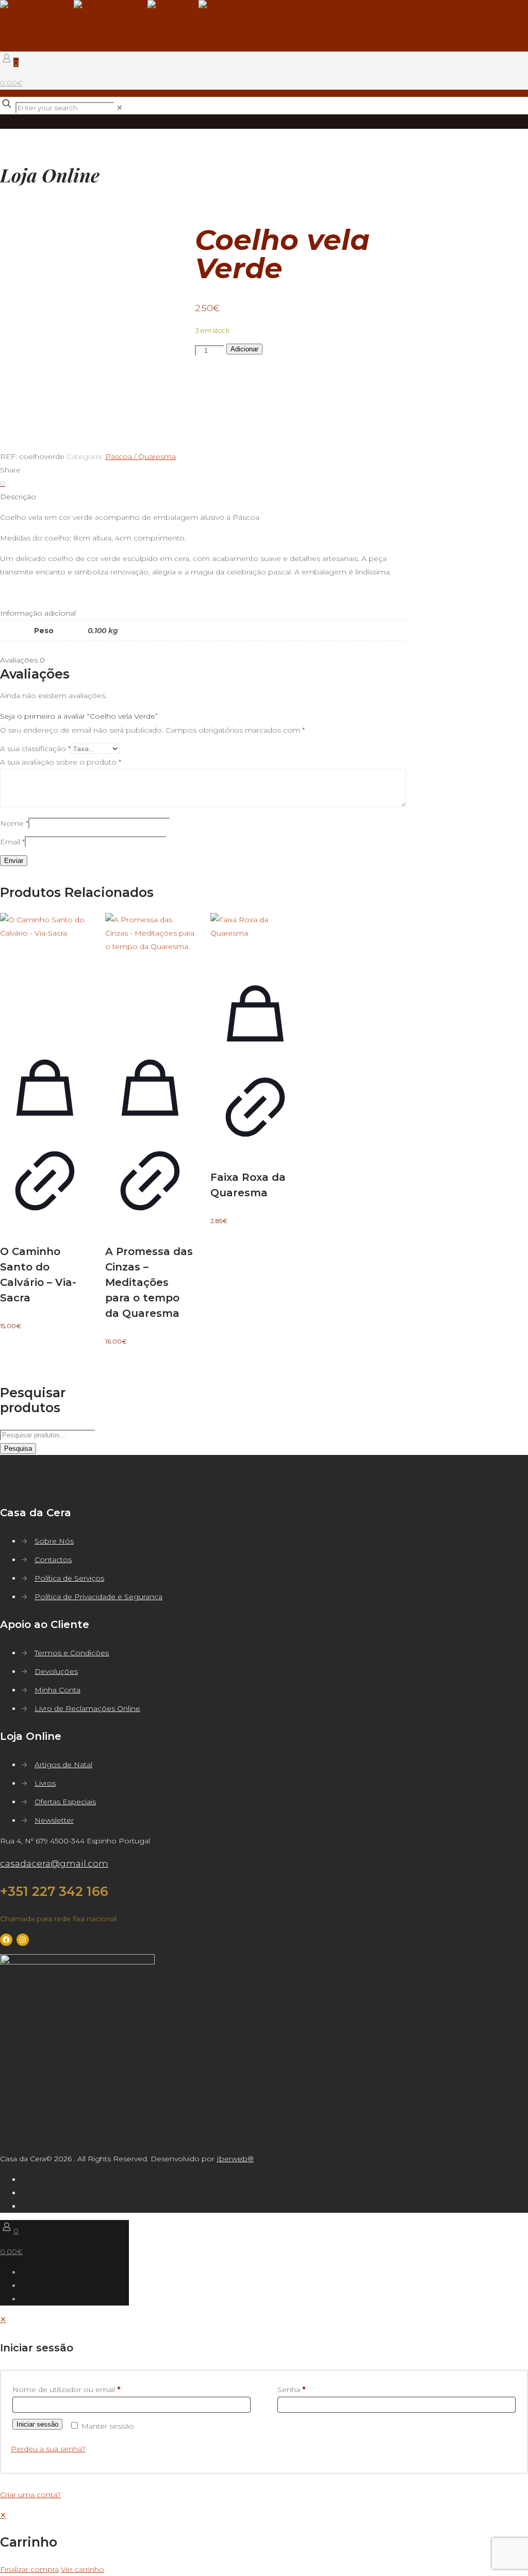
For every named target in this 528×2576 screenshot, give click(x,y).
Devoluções (56, 1671)
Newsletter (54, 1820)
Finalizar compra (29, 2569)
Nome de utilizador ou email (66, 2389)
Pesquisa (18, 1448)
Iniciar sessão (37, 2424)
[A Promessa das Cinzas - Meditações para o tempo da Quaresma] (150, 974)
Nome (14, 823)
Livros (45, 1783)
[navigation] (264, 2542)
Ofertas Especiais (65, 1802)
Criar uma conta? (30, 2495)
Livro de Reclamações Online (87, 1708)
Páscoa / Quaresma (141, 456)
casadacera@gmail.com (54, 1863)
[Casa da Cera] (125, 26)
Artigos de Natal (63, 1765)
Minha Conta (57, 1690)
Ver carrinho (82, 2569)
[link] (120, 108)
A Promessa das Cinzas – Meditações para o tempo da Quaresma (149, 1282)
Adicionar (244, 349)
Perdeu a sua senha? (48, 2449)
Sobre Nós (54, 1541)
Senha (291, 2389)
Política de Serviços (69, 1578)
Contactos (53, 1560)
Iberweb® (235, 2159)
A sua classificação (35, 749)
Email (12, 842)
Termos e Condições (72, 1653)
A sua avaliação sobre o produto (61, 762)
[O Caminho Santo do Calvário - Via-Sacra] (45, 974)
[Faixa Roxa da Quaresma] (255, 937)
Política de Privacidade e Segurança (98, 1597)
